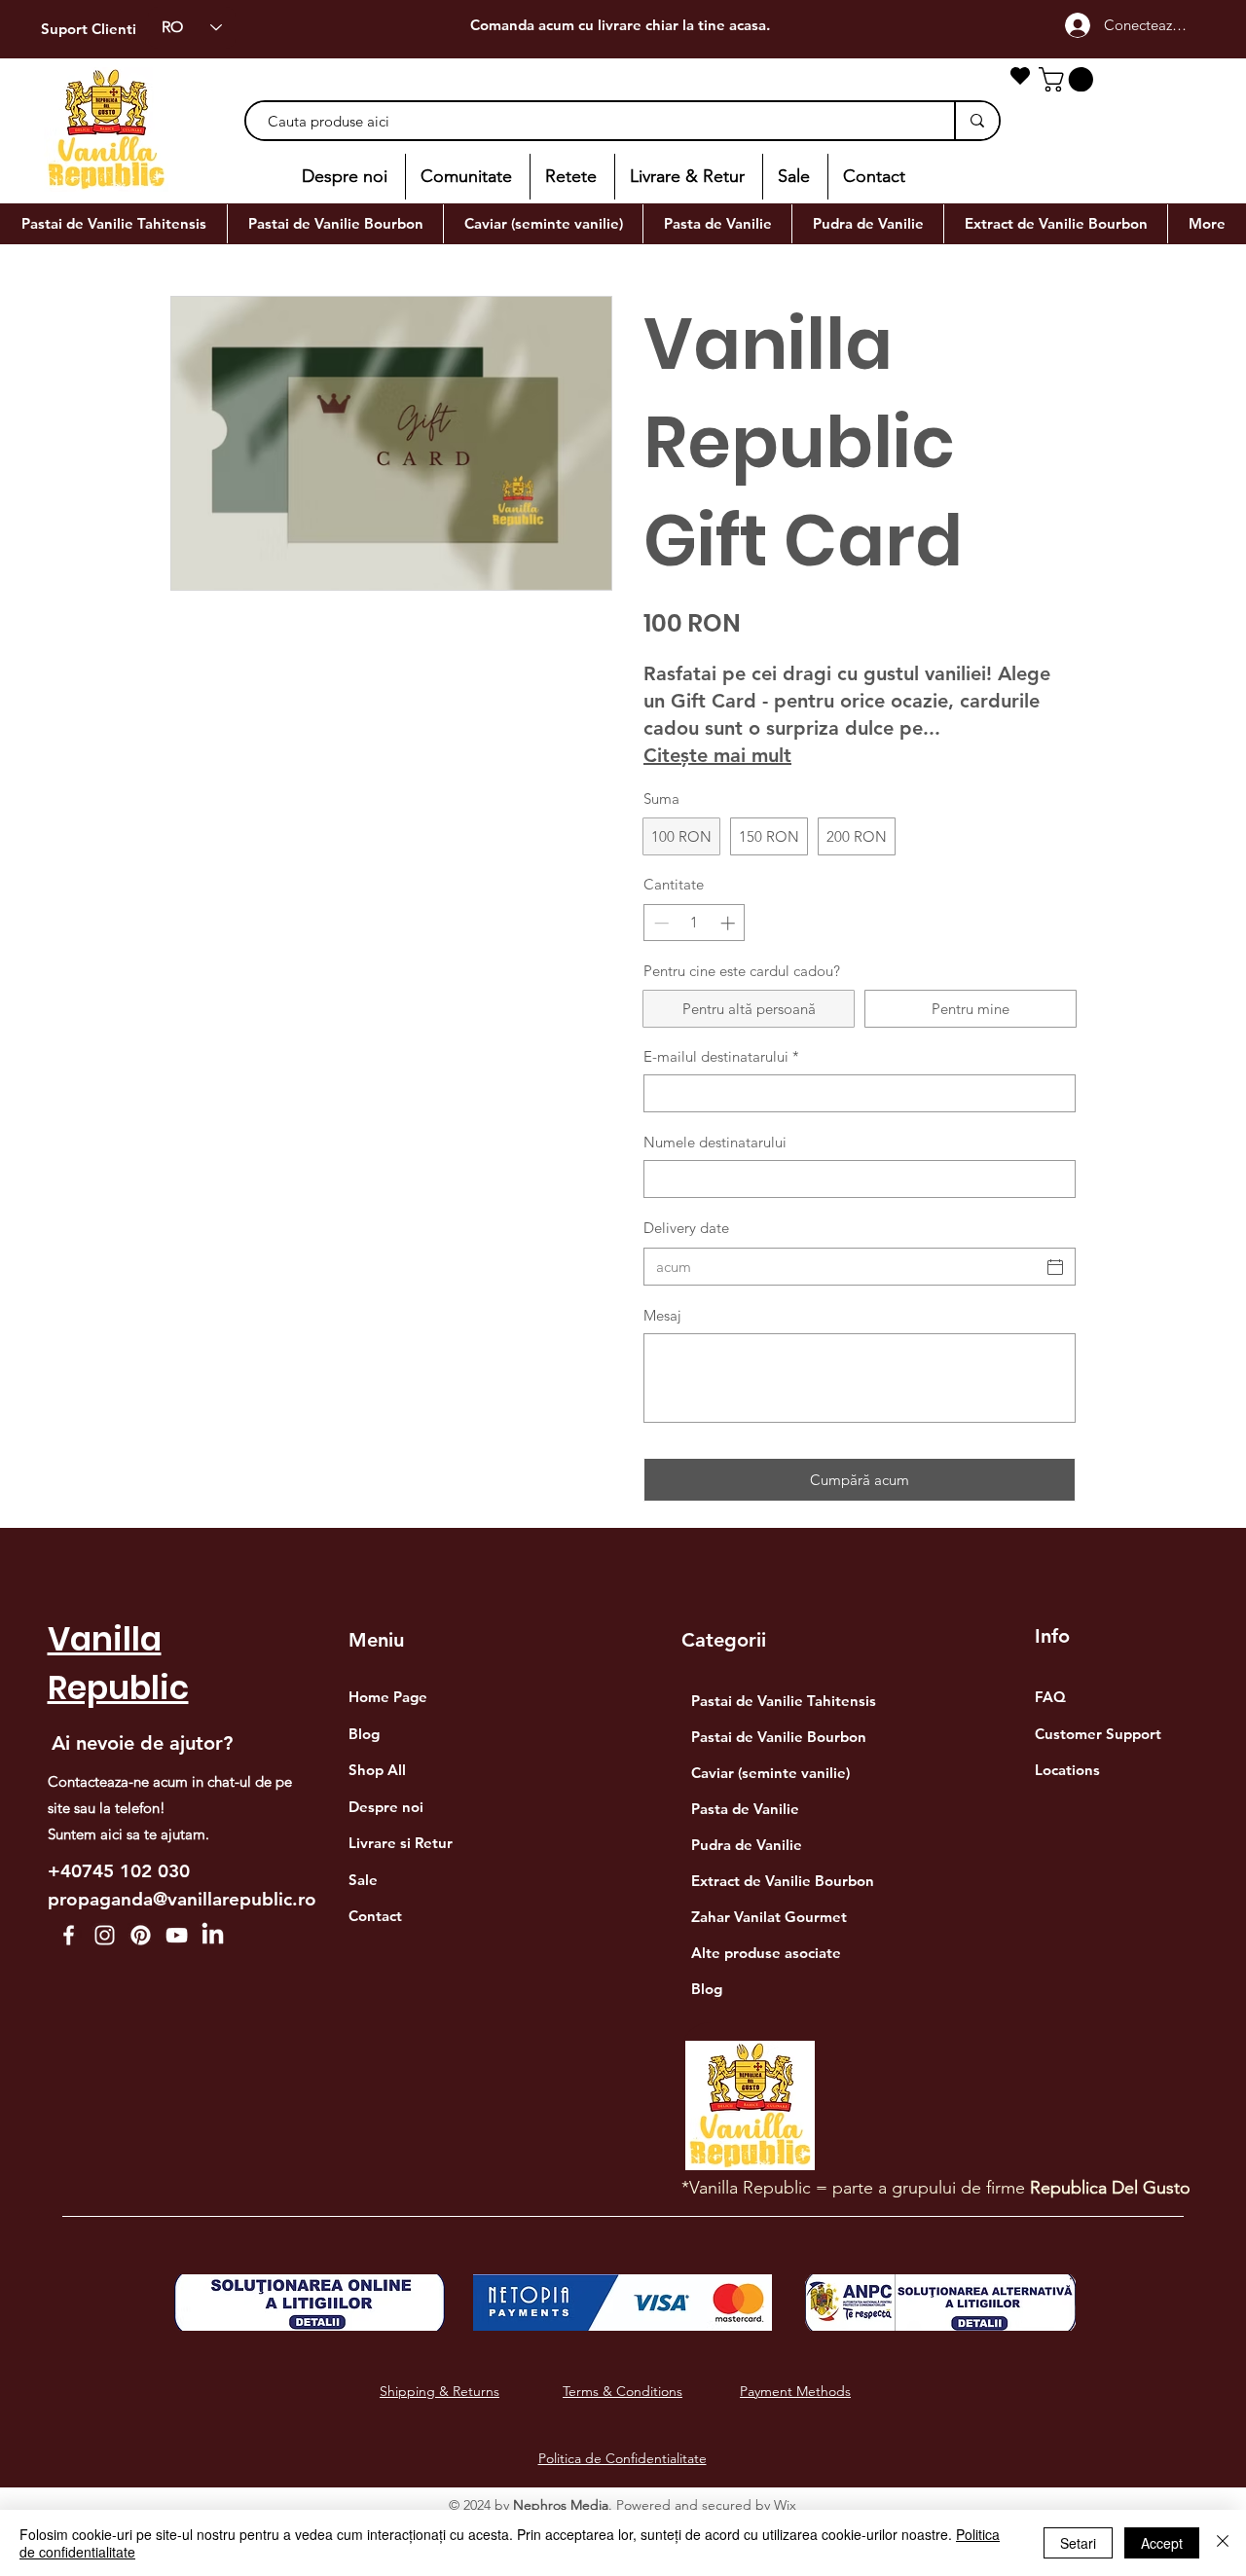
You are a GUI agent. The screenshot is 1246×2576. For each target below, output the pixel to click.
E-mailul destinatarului (721, 1056)
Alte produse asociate (766, 1953)
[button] (1069, 79)
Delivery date (686, 1228)
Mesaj (662, 1315)
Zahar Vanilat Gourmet (769, 1917)
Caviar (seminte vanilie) (770, 1773)
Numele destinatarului (715, 1142)
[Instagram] (105, 1935)
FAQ (1050, 1697)
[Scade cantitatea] (660, 923)
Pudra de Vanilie (747, 1845)
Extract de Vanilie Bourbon (783, 1881)
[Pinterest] (141, 1935)
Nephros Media (561, 2505)
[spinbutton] (695, 923)
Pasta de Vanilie (745, 1809)
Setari (1078, 2543)
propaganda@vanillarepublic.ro (182, 1899)
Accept (1162, 2543)
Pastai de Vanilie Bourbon (779, 1737)
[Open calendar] (1055, 1267)
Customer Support (1098, 1734)
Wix (785, 2505)
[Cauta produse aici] (976, 121)
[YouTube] (177, 1935)
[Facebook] (69, 1935)
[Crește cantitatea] (730, 923)
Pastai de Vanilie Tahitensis (783, 1701)
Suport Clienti (89, 29)
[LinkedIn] (213, 1935)
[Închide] (1223, 2543)
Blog (707, 1989)
